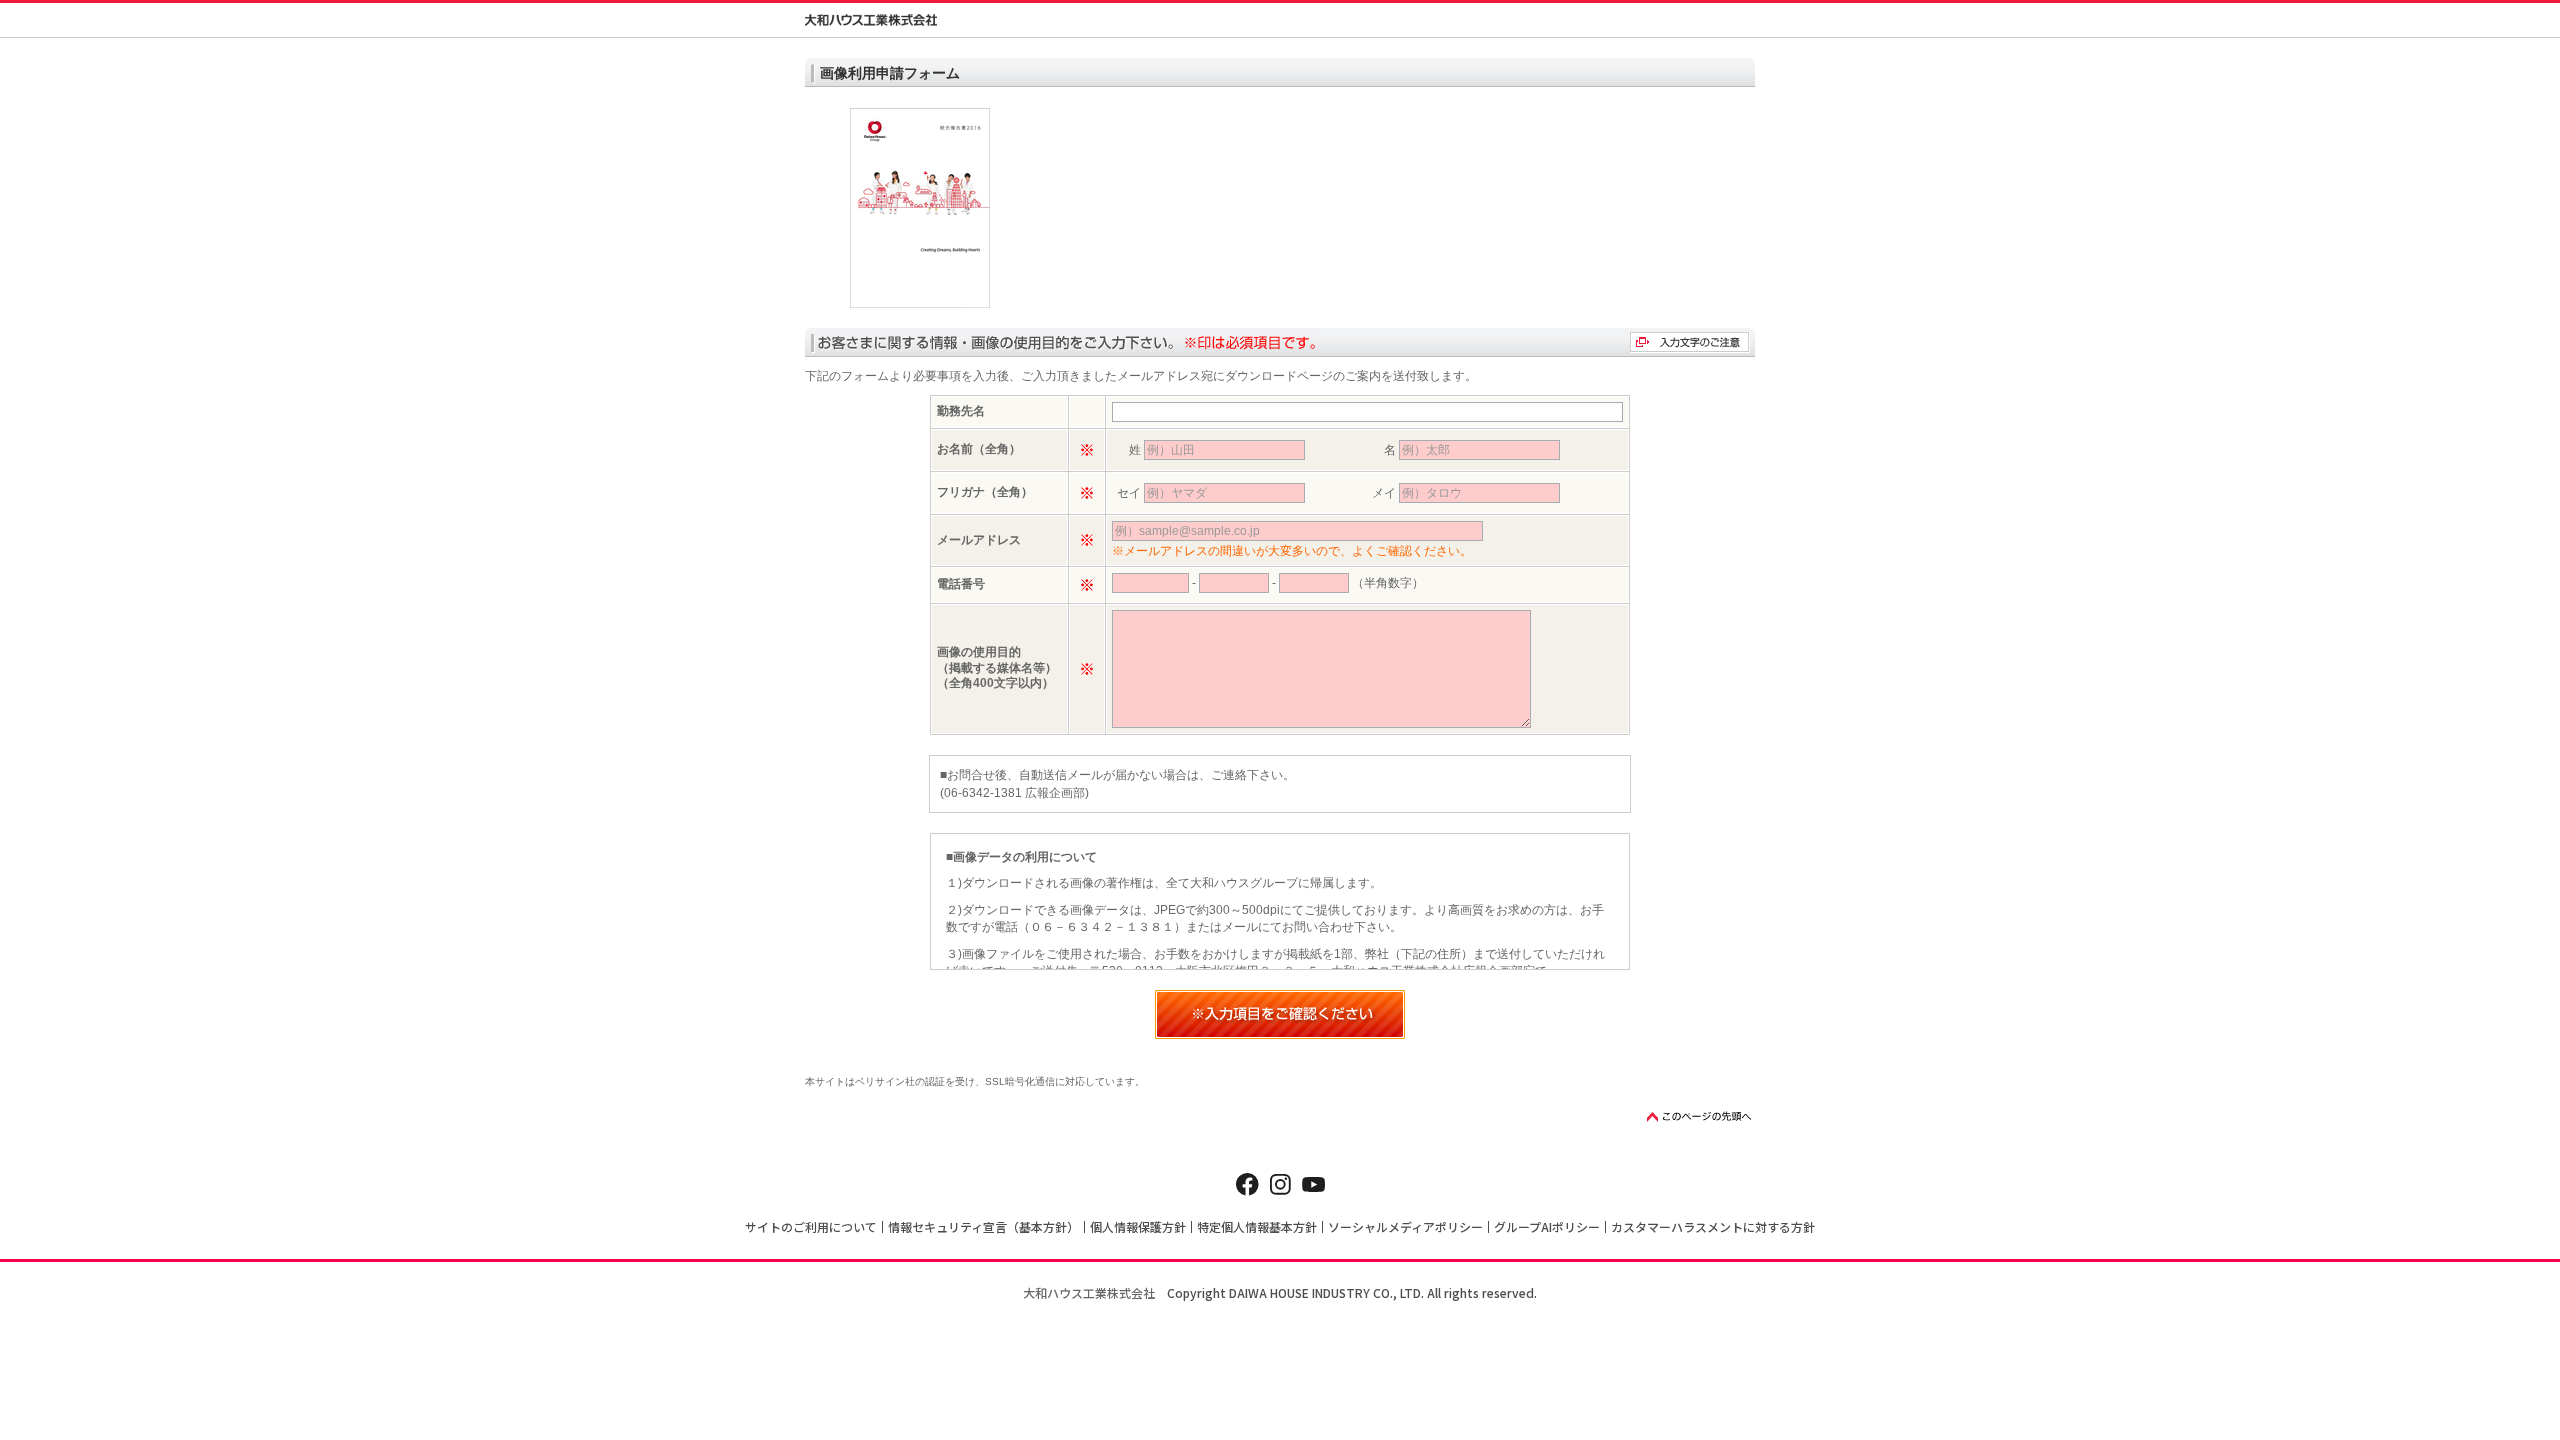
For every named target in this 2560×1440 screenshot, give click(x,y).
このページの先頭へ (1700, 1116)
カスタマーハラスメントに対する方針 (1713, 1226)
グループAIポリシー (1547, 1226)
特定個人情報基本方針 (1257, 1226)
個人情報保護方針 (1138, 1226)
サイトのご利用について (811, 1226)
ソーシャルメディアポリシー (1405, 1226)
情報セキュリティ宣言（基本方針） (983, 1226)
